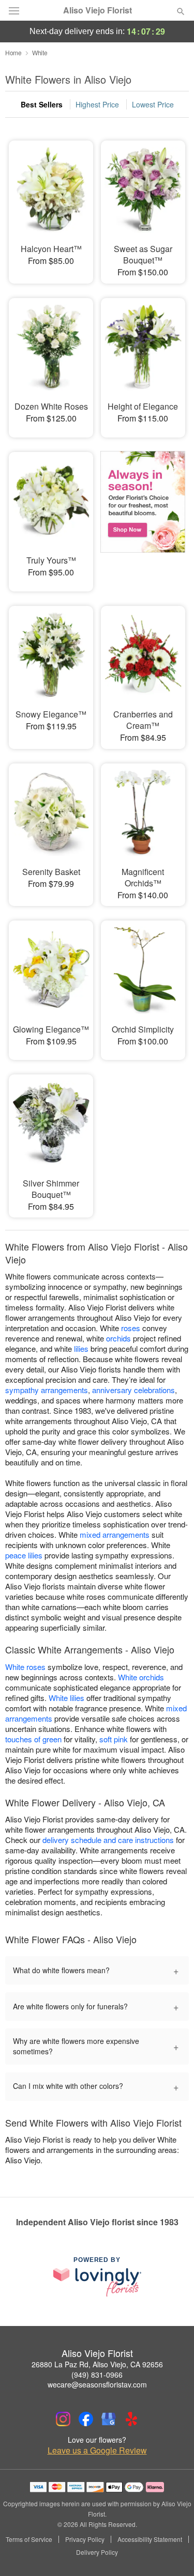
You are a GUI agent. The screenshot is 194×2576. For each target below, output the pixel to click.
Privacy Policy (85, 2539)
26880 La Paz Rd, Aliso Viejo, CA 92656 (97, 2364)
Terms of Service (29, 2539)
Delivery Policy (97, 2552)
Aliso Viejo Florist (98, 10)
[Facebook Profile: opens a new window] (86, 2419)
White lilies (66, 1698)
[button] (172, 2553)
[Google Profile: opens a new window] (109, 2419)
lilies (81, 1348)
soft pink (114, 1739)
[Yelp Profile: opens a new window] (131, 2419)
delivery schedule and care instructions (108, 1840)
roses (131, 1328)
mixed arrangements (115, 1534)
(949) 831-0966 (97, 2375)
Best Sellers (42, 104)
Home (13, 52)
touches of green (33, 1739)
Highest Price (97, 104)
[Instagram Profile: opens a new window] (63, 2419)
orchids (118, 1338)
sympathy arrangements (47, 1390)
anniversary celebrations (133, 1390)
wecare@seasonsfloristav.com (97, 2384)
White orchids (141, 1677)
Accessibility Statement (150, 2539)
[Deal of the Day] (143, 514)
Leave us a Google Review (97, 2450)
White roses (25, 1667)
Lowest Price (153, 104)
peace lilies (24, 1555)
